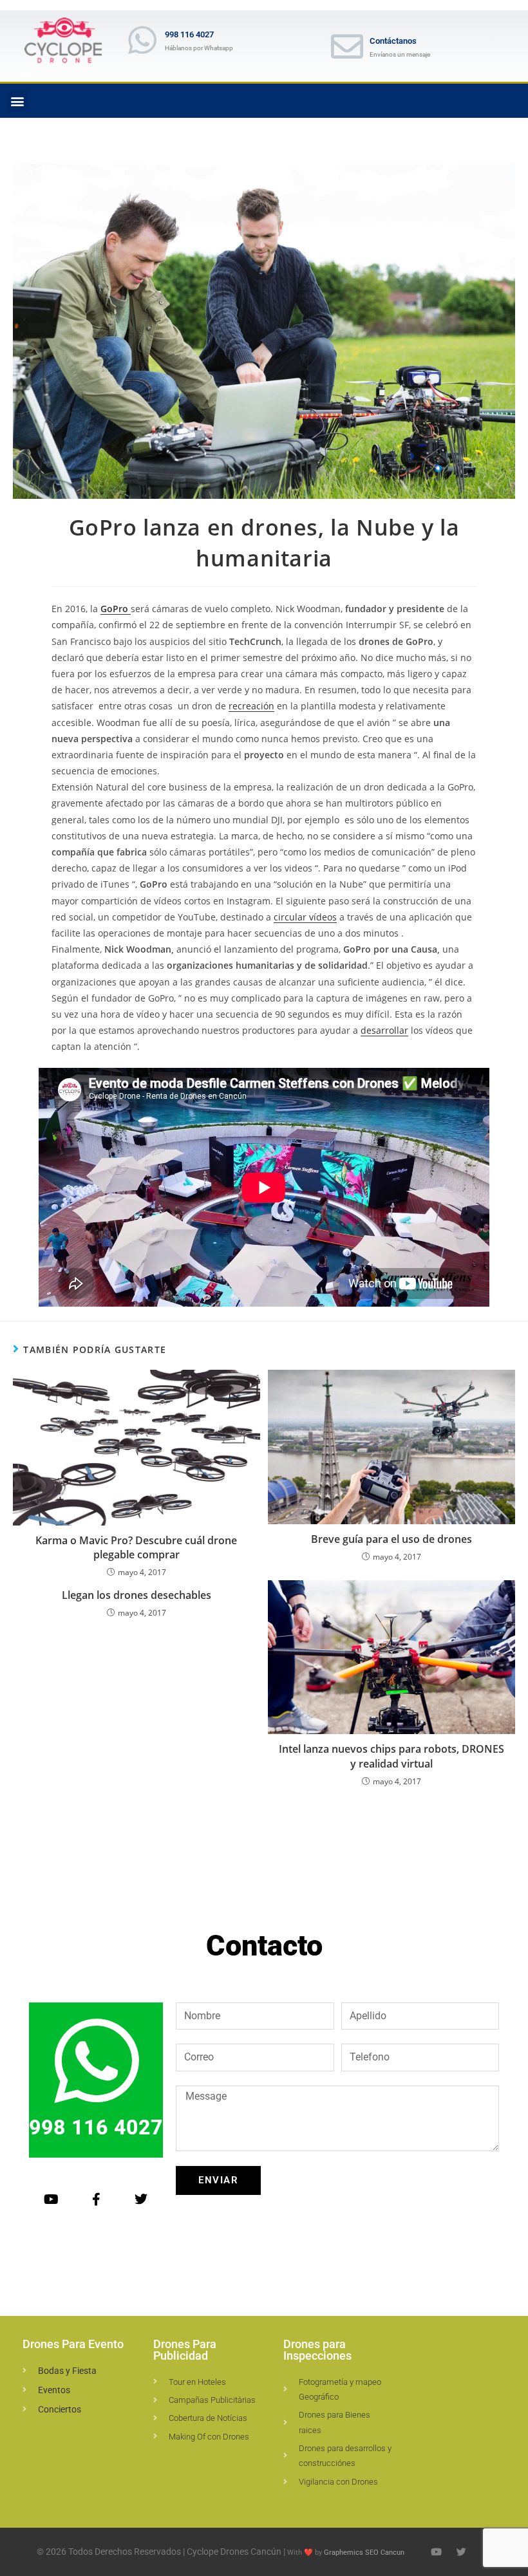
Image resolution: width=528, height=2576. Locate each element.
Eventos (54, 2390)
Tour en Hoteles (197, 2382)
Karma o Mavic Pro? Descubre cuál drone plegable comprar (136, 1547)
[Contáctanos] (347, 46)
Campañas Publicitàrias (212, 2400)
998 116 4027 (189, 34)
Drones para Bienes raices (335, 2422)
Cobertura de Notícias (208, 2418)
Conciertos (60, 2409)
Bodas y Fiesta (67, 2371)
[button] (17, 101)
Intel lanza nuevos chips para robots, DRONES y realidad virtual (391, 1756)
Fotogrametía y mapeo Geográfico (340, 2389)
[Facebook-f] (96, 2199)
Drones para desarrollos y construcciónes (345, 2456)
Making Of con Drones (209, 2437)
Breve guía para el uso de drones (391, 1539)
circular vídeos (305, 917)
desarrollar (384, 1030)
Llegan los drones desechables (137, 1595)
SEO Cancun (385, 2553)
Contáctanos (393, 41)
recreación (251, 706)
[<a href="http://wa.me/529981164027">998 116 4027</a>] (142, 40)
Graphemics (344, 2553)
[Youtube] (51, 2199)
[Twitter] (141, 2199)
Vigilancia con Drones (338, 2482)
